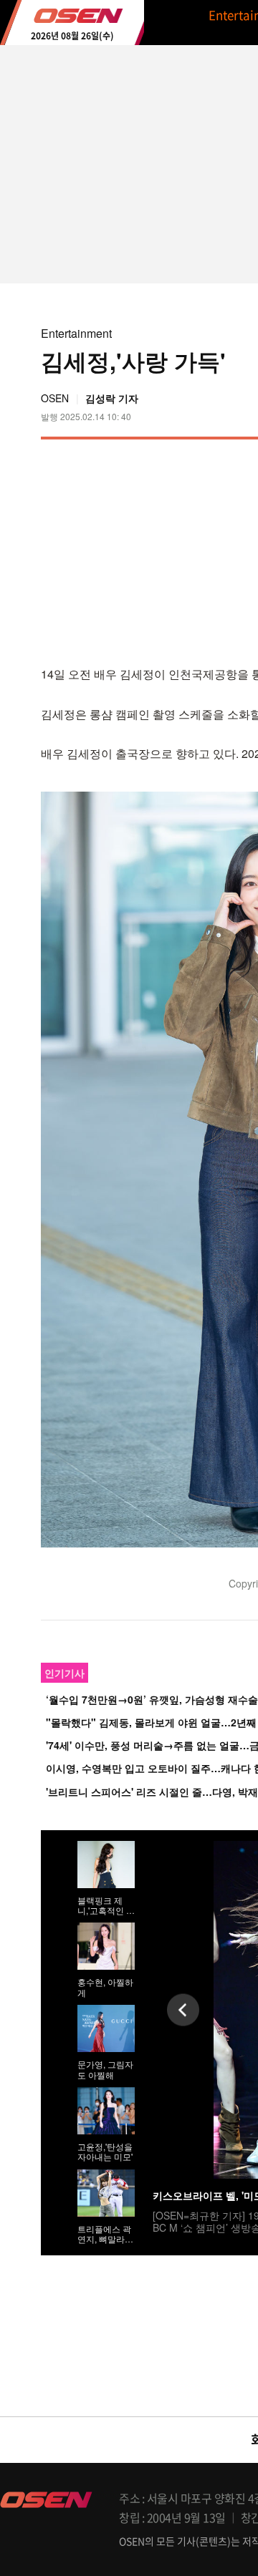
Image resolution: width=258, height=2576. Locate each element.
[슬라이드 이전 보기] (183, 2009)
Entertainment (76, 333)
